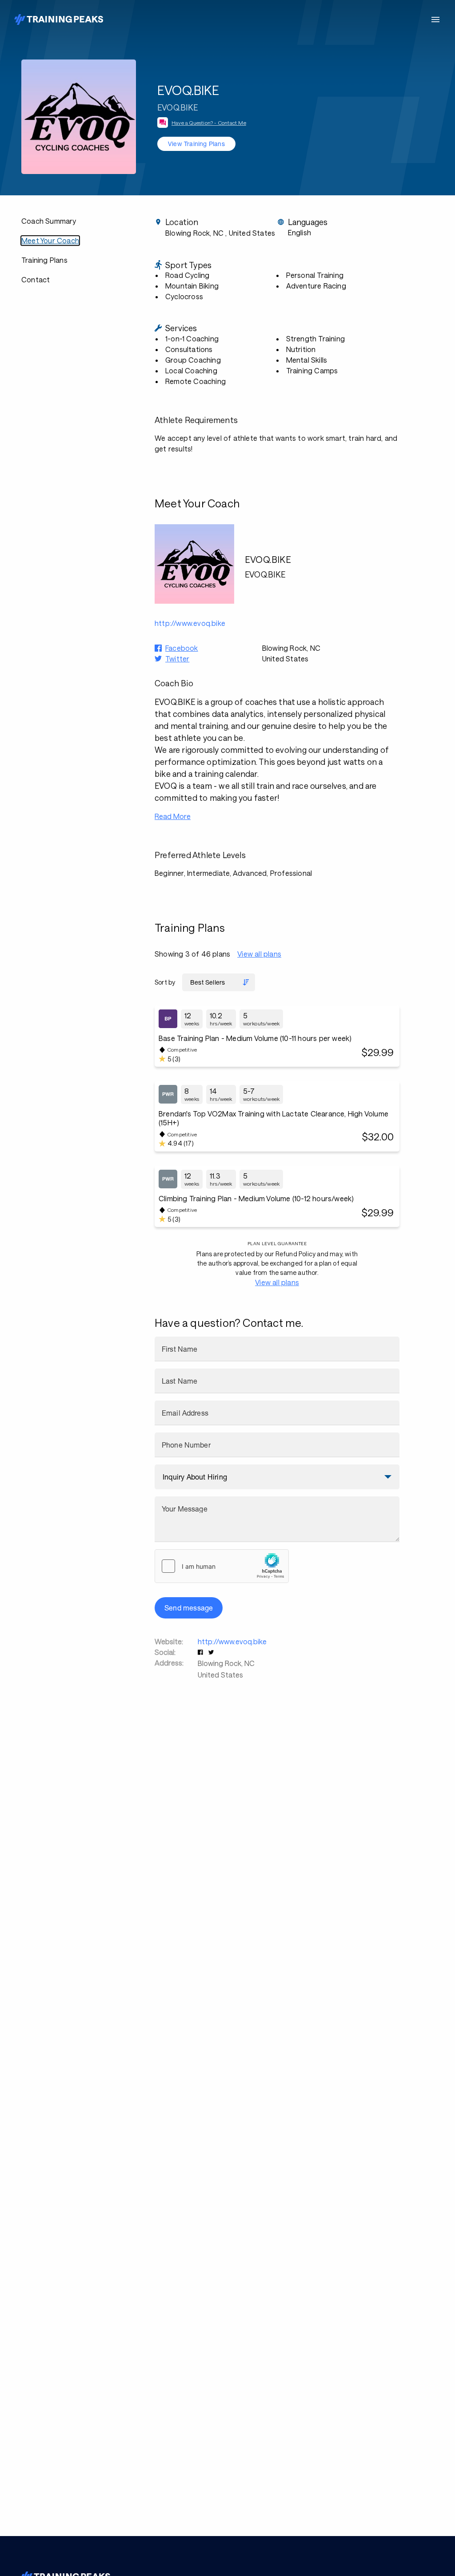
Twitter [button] (177, 659)
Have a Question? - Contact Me (209, 123)
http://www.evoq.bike (232, 1641)
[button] (201, 1652)
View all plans (259, 954)
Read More (173, 816)
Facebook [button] (182, 648)
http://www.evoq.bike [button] (190, 623)
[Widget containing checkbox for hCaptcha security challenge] (222, 1566)
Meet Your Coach (50, 240)
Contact (36, 279)
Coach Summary (49, 221)
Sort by (165, 982)
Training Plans (44, 260)
